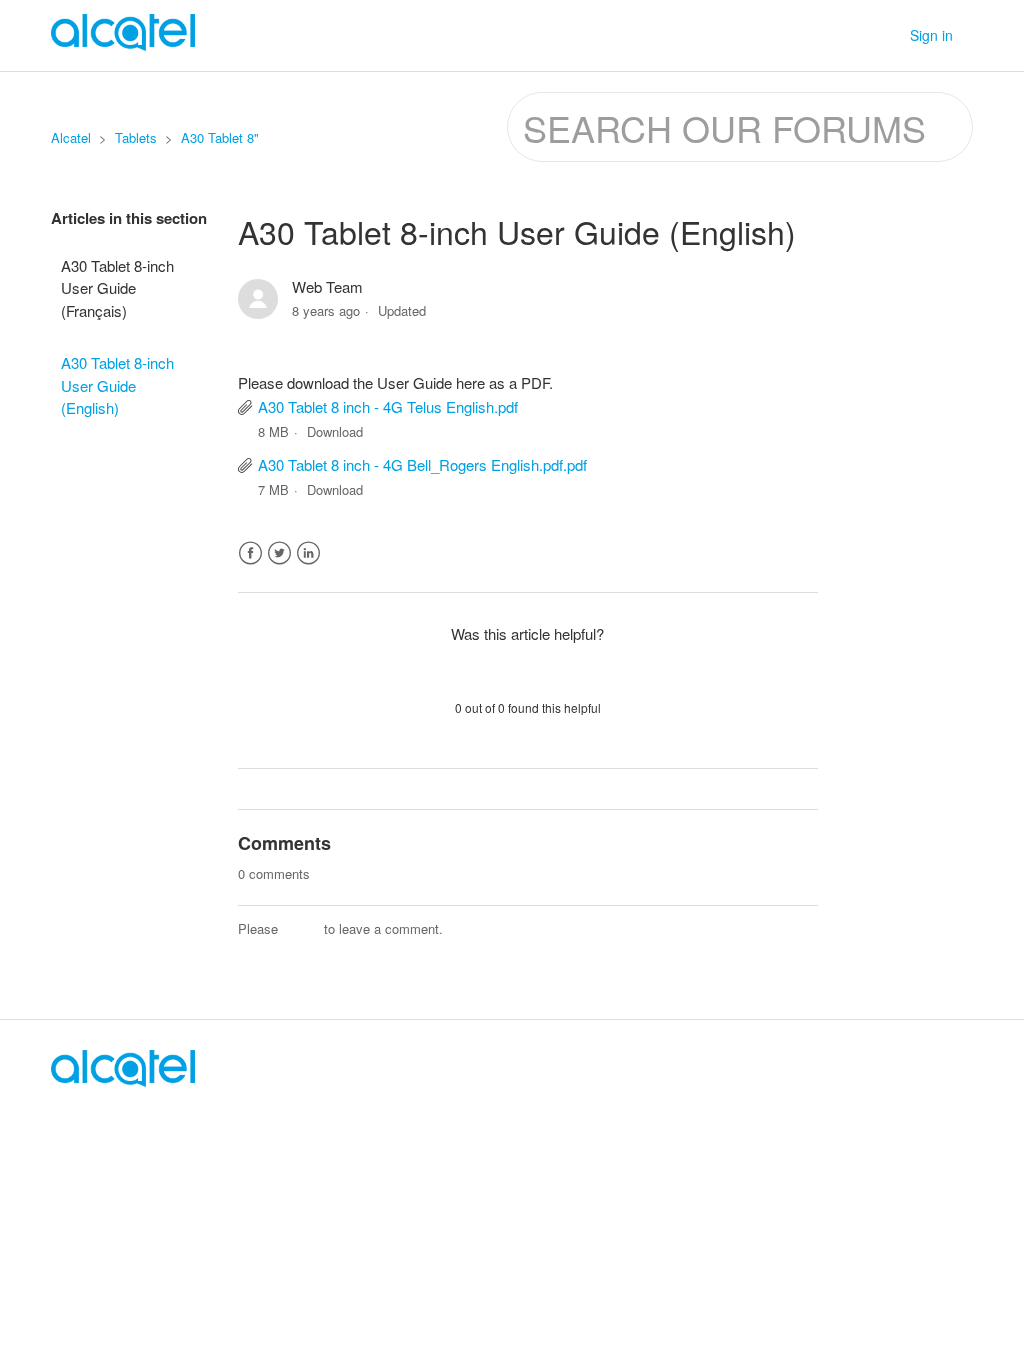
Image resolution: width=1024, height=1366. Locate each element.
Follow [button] (779, 290)
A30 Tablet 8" (220, 137)
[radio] (476, 670)
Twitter (279, 553)
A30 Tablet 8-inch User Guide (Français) (117, 288)
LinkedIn (308, 553)
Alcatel (71, 137)
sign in (301, 928)
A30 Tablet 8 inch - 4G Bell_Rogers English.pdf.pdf (422, 464)
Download (335, 431)
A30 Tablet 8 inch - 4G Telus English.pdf (388, 406)
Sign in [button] (931, 35)
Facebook (250, 553)
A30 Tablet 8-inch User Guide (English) (117, 385)
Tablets (136, 137)
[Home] (123, 1080)
